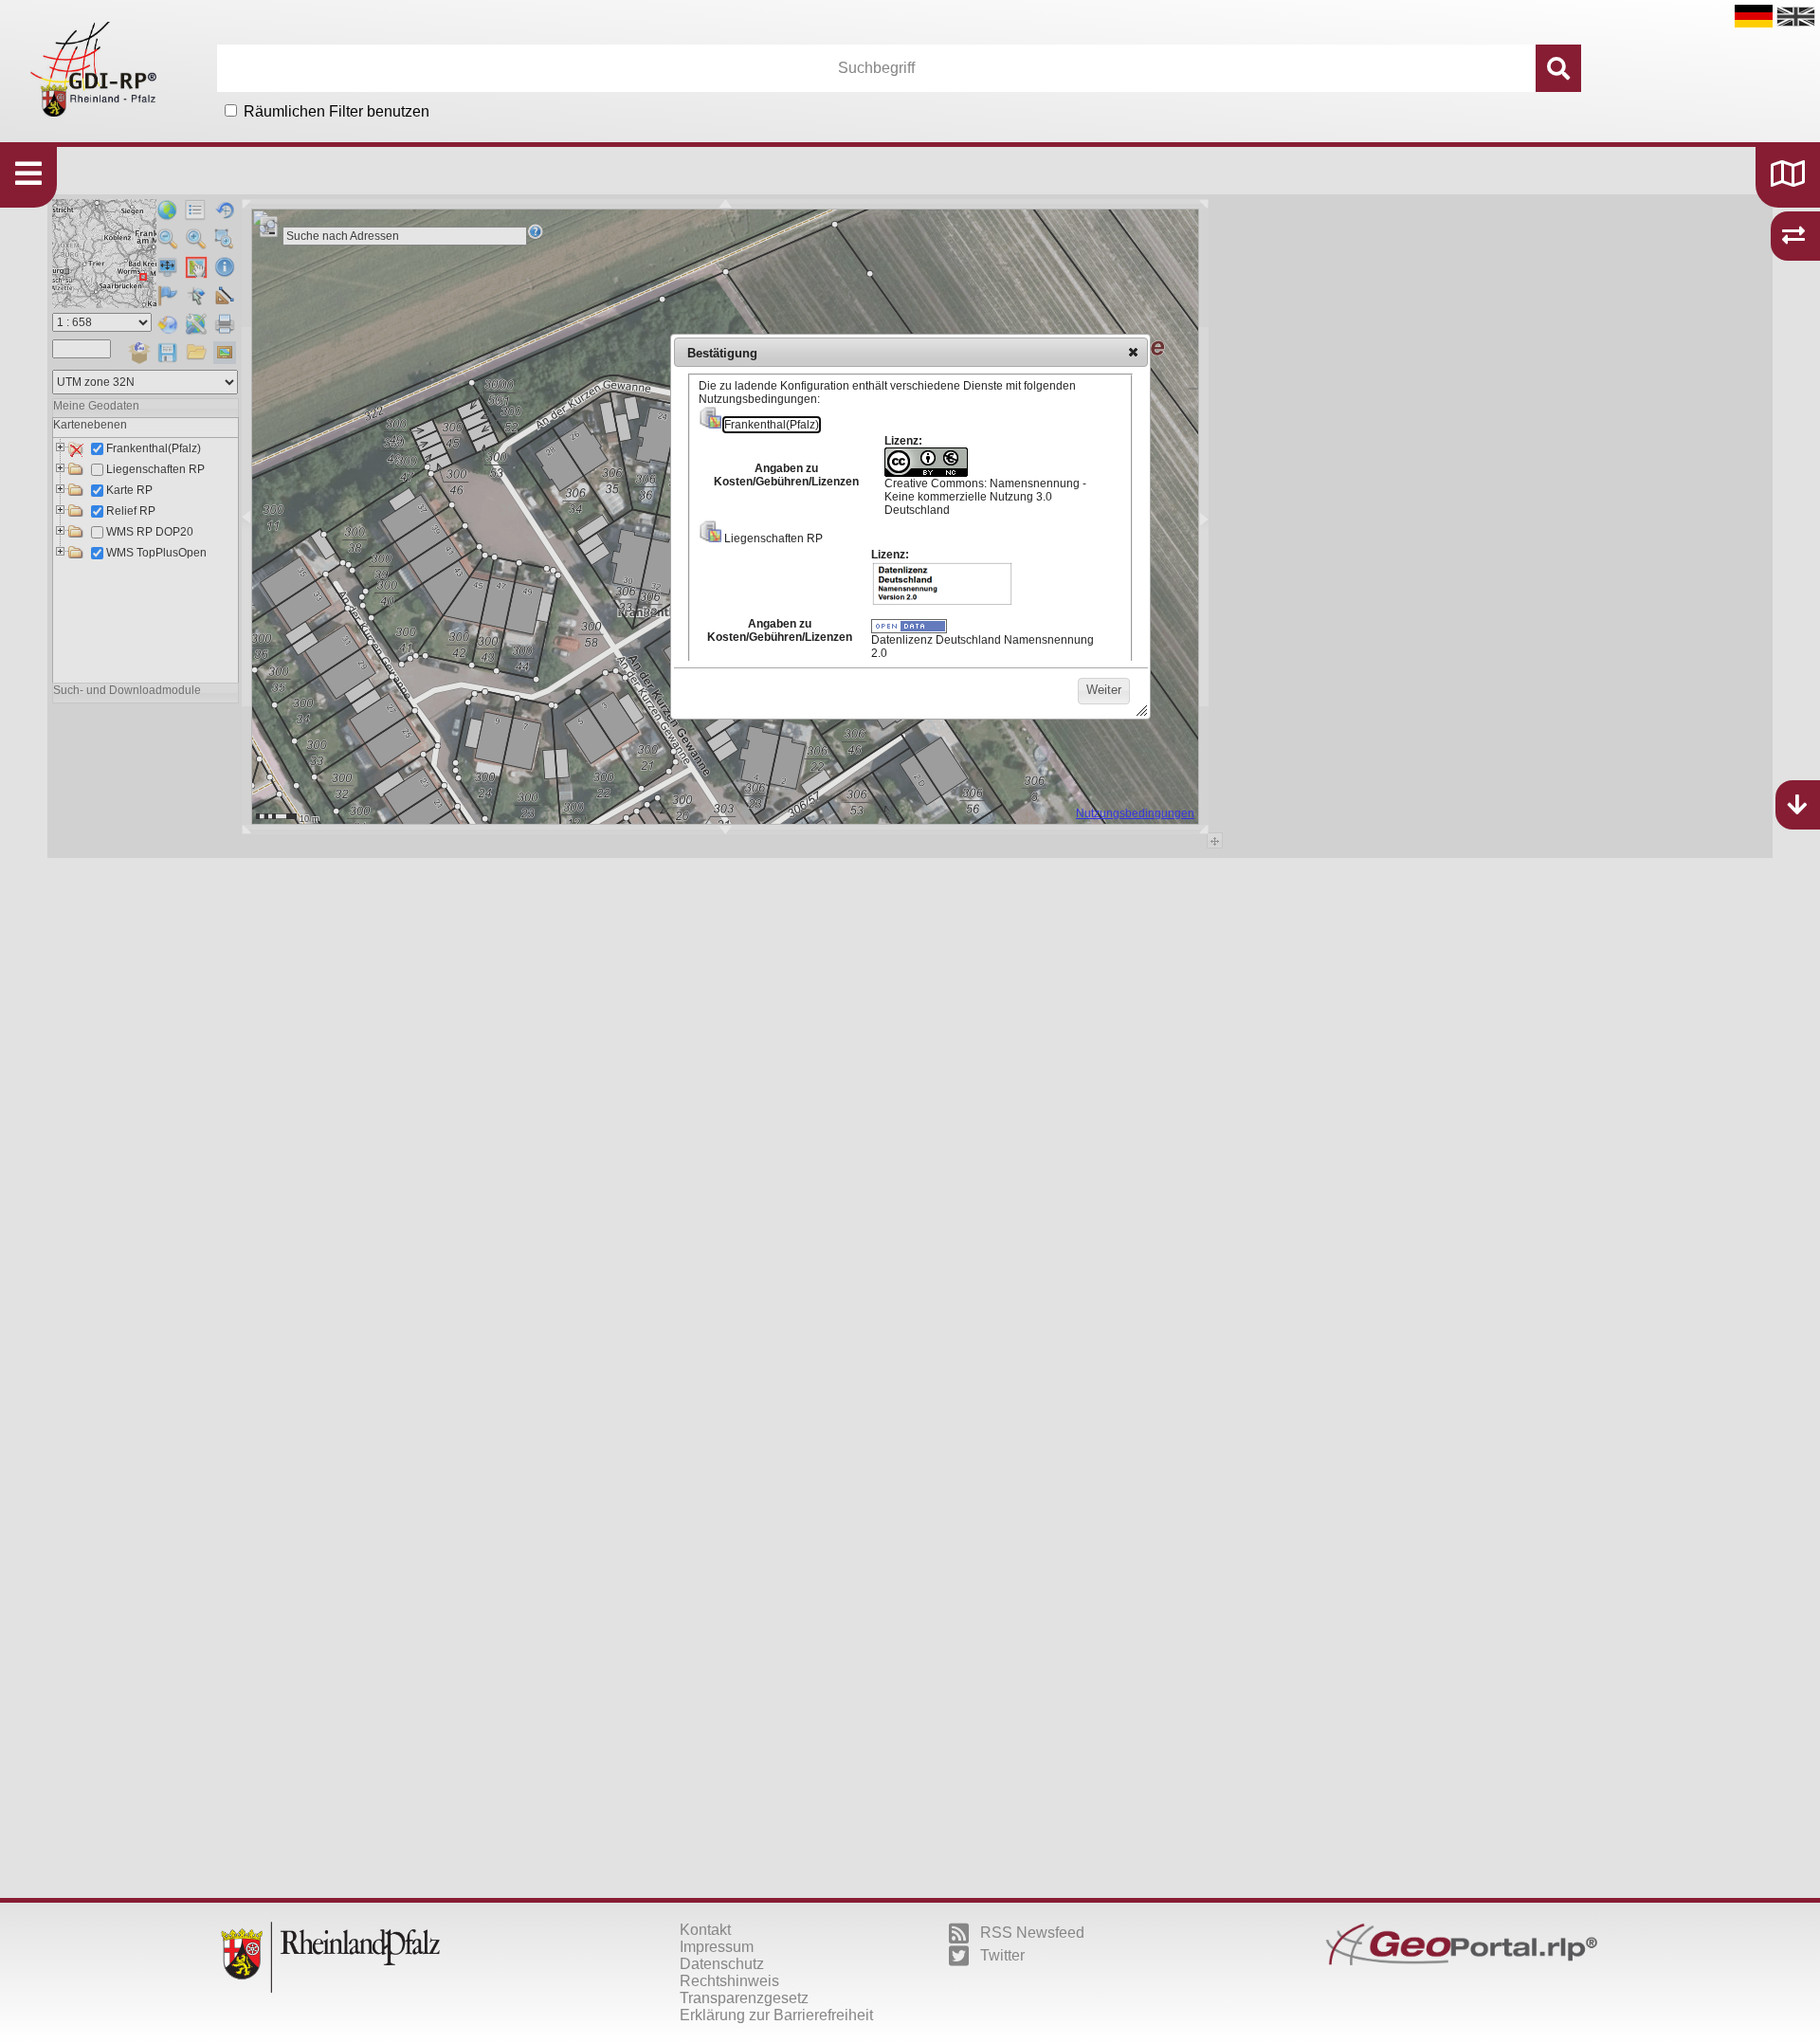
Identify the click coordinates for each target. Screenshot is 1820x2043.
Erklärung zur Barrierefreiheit (776, 2015)
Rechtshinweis (729, 1981)
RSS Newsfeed (1032, 1933)
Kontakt (705, 1930)
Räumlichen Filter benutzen (337, 111)
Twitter (1002, 1955)
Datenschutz (722, 1964)
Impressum (717, 1947)
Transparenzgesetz (744, 1998)
